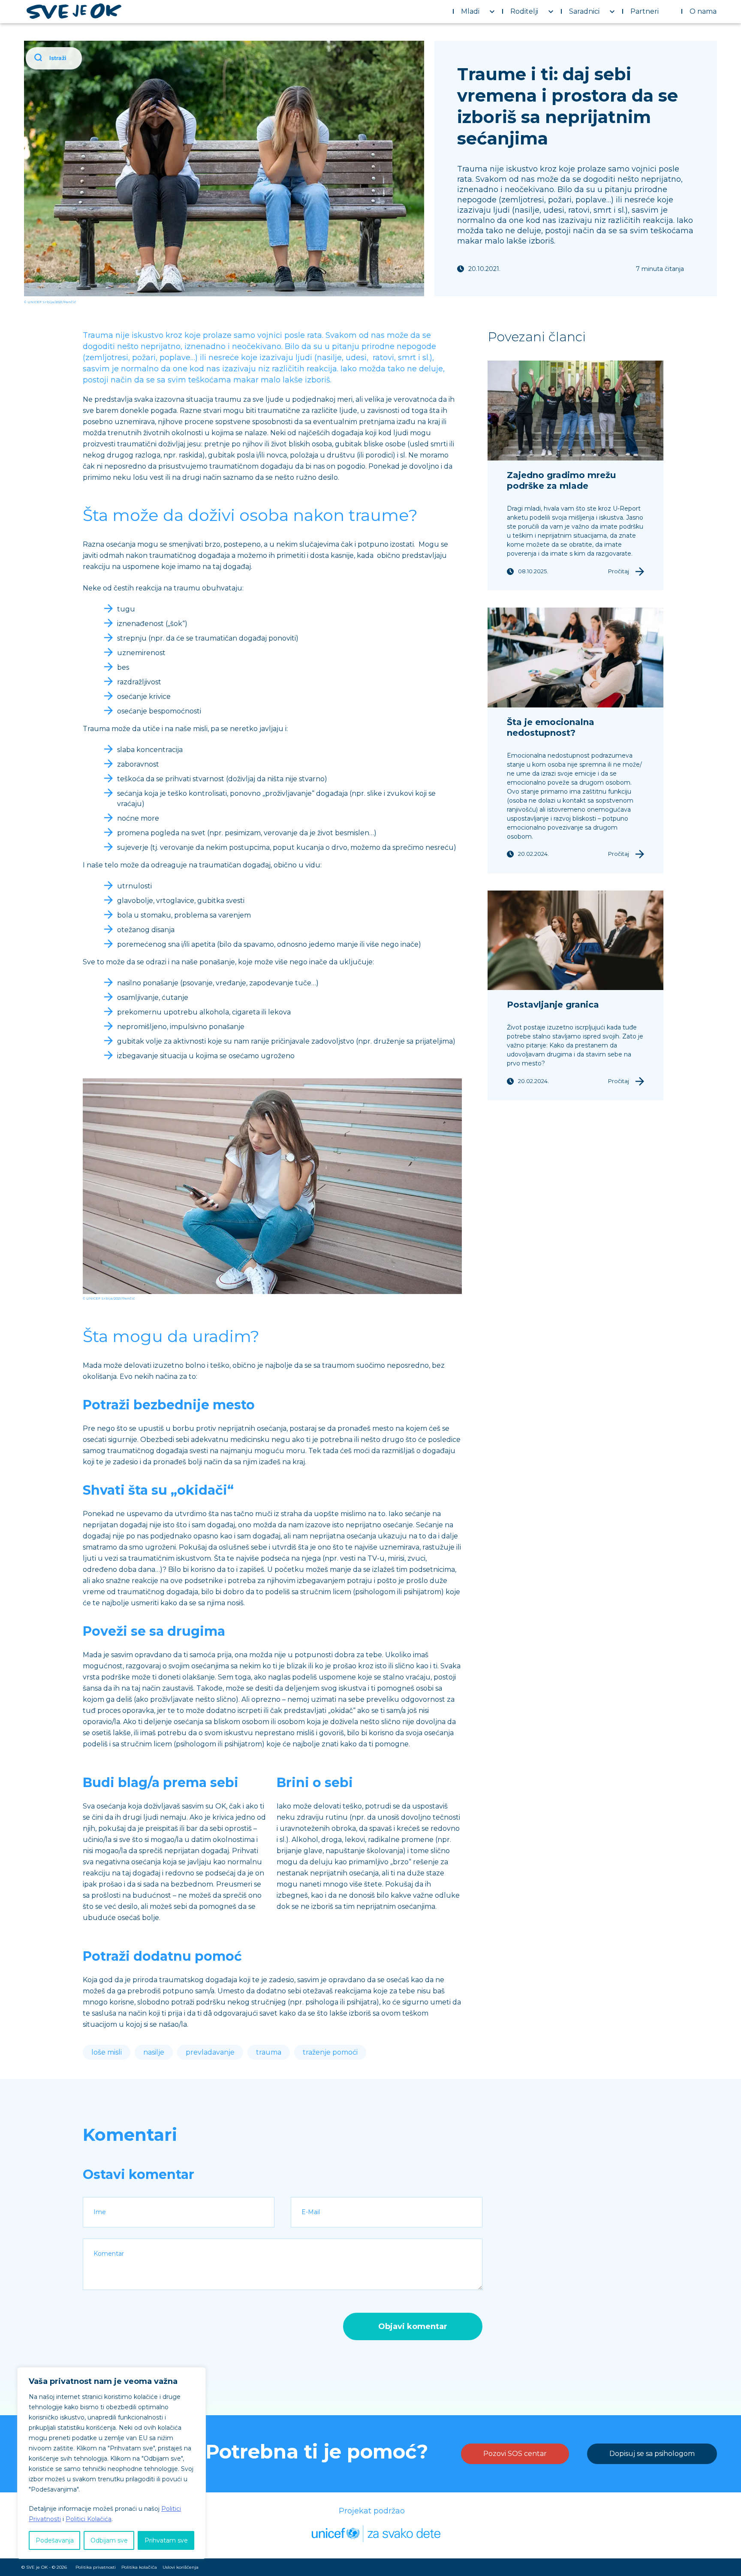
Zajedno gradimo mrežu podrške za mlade (561, 480)
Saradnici (584, 11)
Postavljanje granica (553, 1005)
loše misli (107, 2052)
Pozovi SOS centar (515, 2454)
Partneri (645, 11)
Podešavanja (55, 2540)
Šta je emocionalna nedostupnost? (551, 727)
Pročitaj (619, 571)
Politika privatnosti (96, 2567)
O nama (703, 11)
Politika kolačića (139, 2567)
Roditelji (524, 11)
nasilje (154, 2052)
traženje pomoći (330, 2052)
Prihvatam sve (166, 2540)
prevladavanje (210, 2052)
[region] (111, 2463)
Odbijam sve (109, 2540)
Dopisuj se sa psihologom (652, 2454)
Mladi (470, 11)
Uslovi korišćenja (181, 2567)
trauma (269, 2052)
